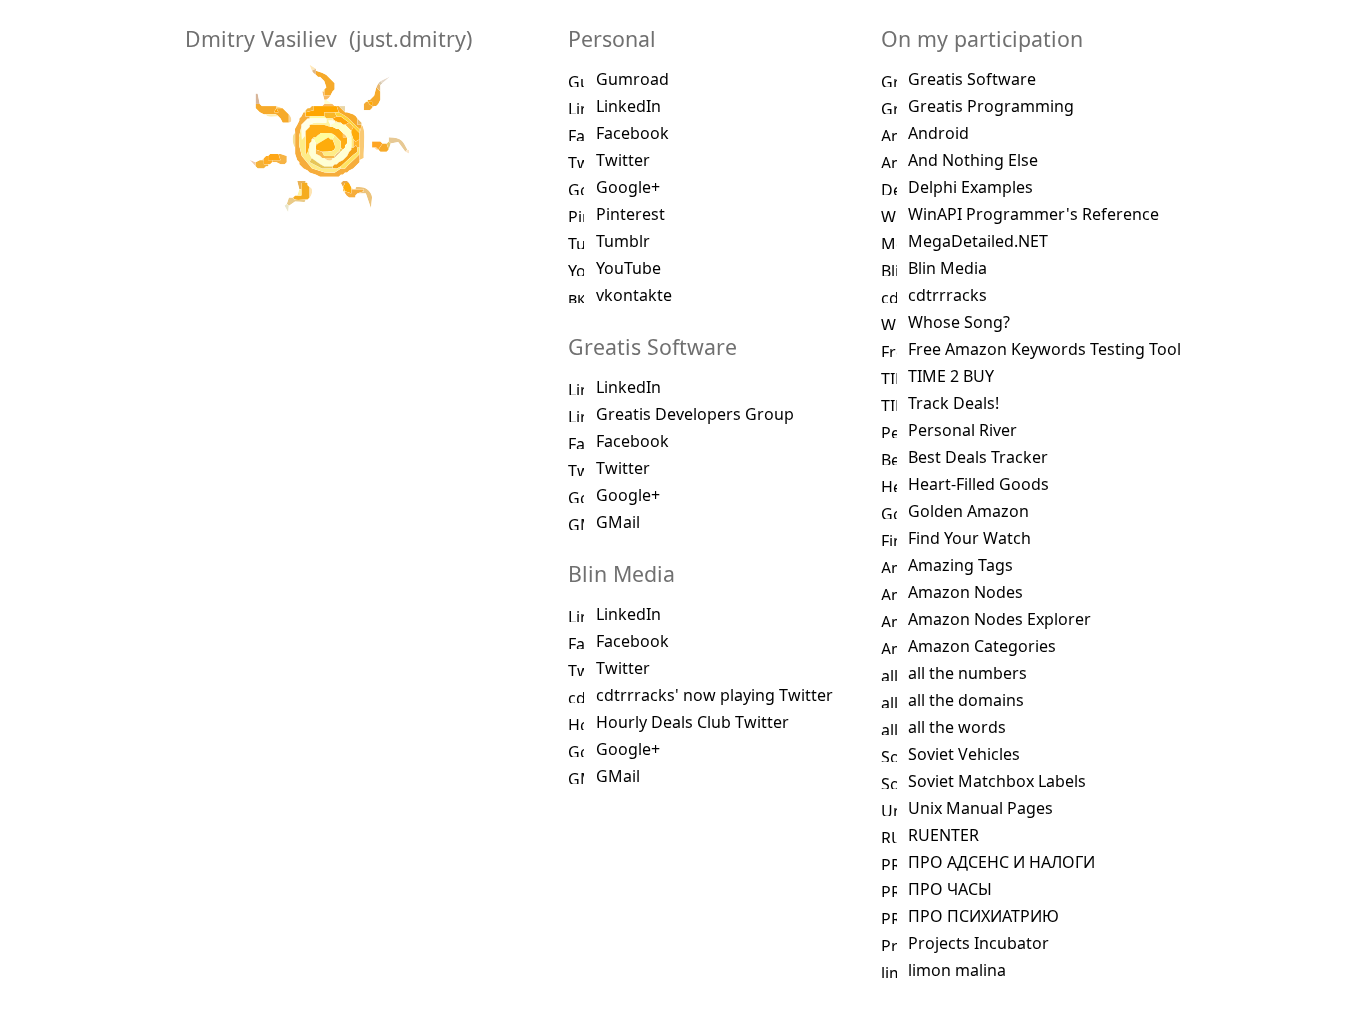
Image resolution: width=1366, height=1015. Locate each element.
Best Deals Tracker (978, 457)
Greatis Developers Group (695, 414)
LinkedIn (628, 106)
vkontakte (634, 295)
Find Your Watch (969, 538)
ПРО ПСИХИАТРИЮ (983, 916)
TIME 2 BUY (951, 376)
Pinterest (630, 214)
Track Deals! (953, 403)
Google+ (628, 187)
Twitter (623, 160)
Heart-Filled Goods (978, 484)
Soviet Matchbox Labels (997, 781)
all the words (957, 727)
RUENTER (943, 835)
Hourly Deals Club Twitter (692, 722)
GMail (618, 522)
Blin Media (947, 268)
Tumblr (623, 241)
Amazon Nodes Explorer (999, 619)
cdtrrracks (947, 295)
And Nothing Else (973, 160)
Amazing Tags (960, 565)
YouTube (628, 268)
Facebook (632, 133)
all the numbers (967, 673)
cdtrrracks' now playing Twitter (714, 695)
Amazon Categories (982, 646)
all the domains (966, 700)
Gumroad (632, 79)
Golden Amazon (968, 511)
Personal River (962, 430)
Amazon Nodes (965, 592)
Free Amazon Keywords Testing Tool (1044, 349)
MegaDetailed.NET (978, 241)
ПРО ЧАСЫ (950, 889)
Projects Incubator (978, 943)
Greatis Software (972, 79)
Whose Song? (959, 322)
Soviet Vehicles (964, 754)
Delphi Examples (970, 187)
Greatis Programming (991, 106)
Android (938, 133)
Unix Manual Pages (980, 808)
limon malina (957, 970)
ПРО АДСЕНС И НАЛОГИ (1001, 862)
